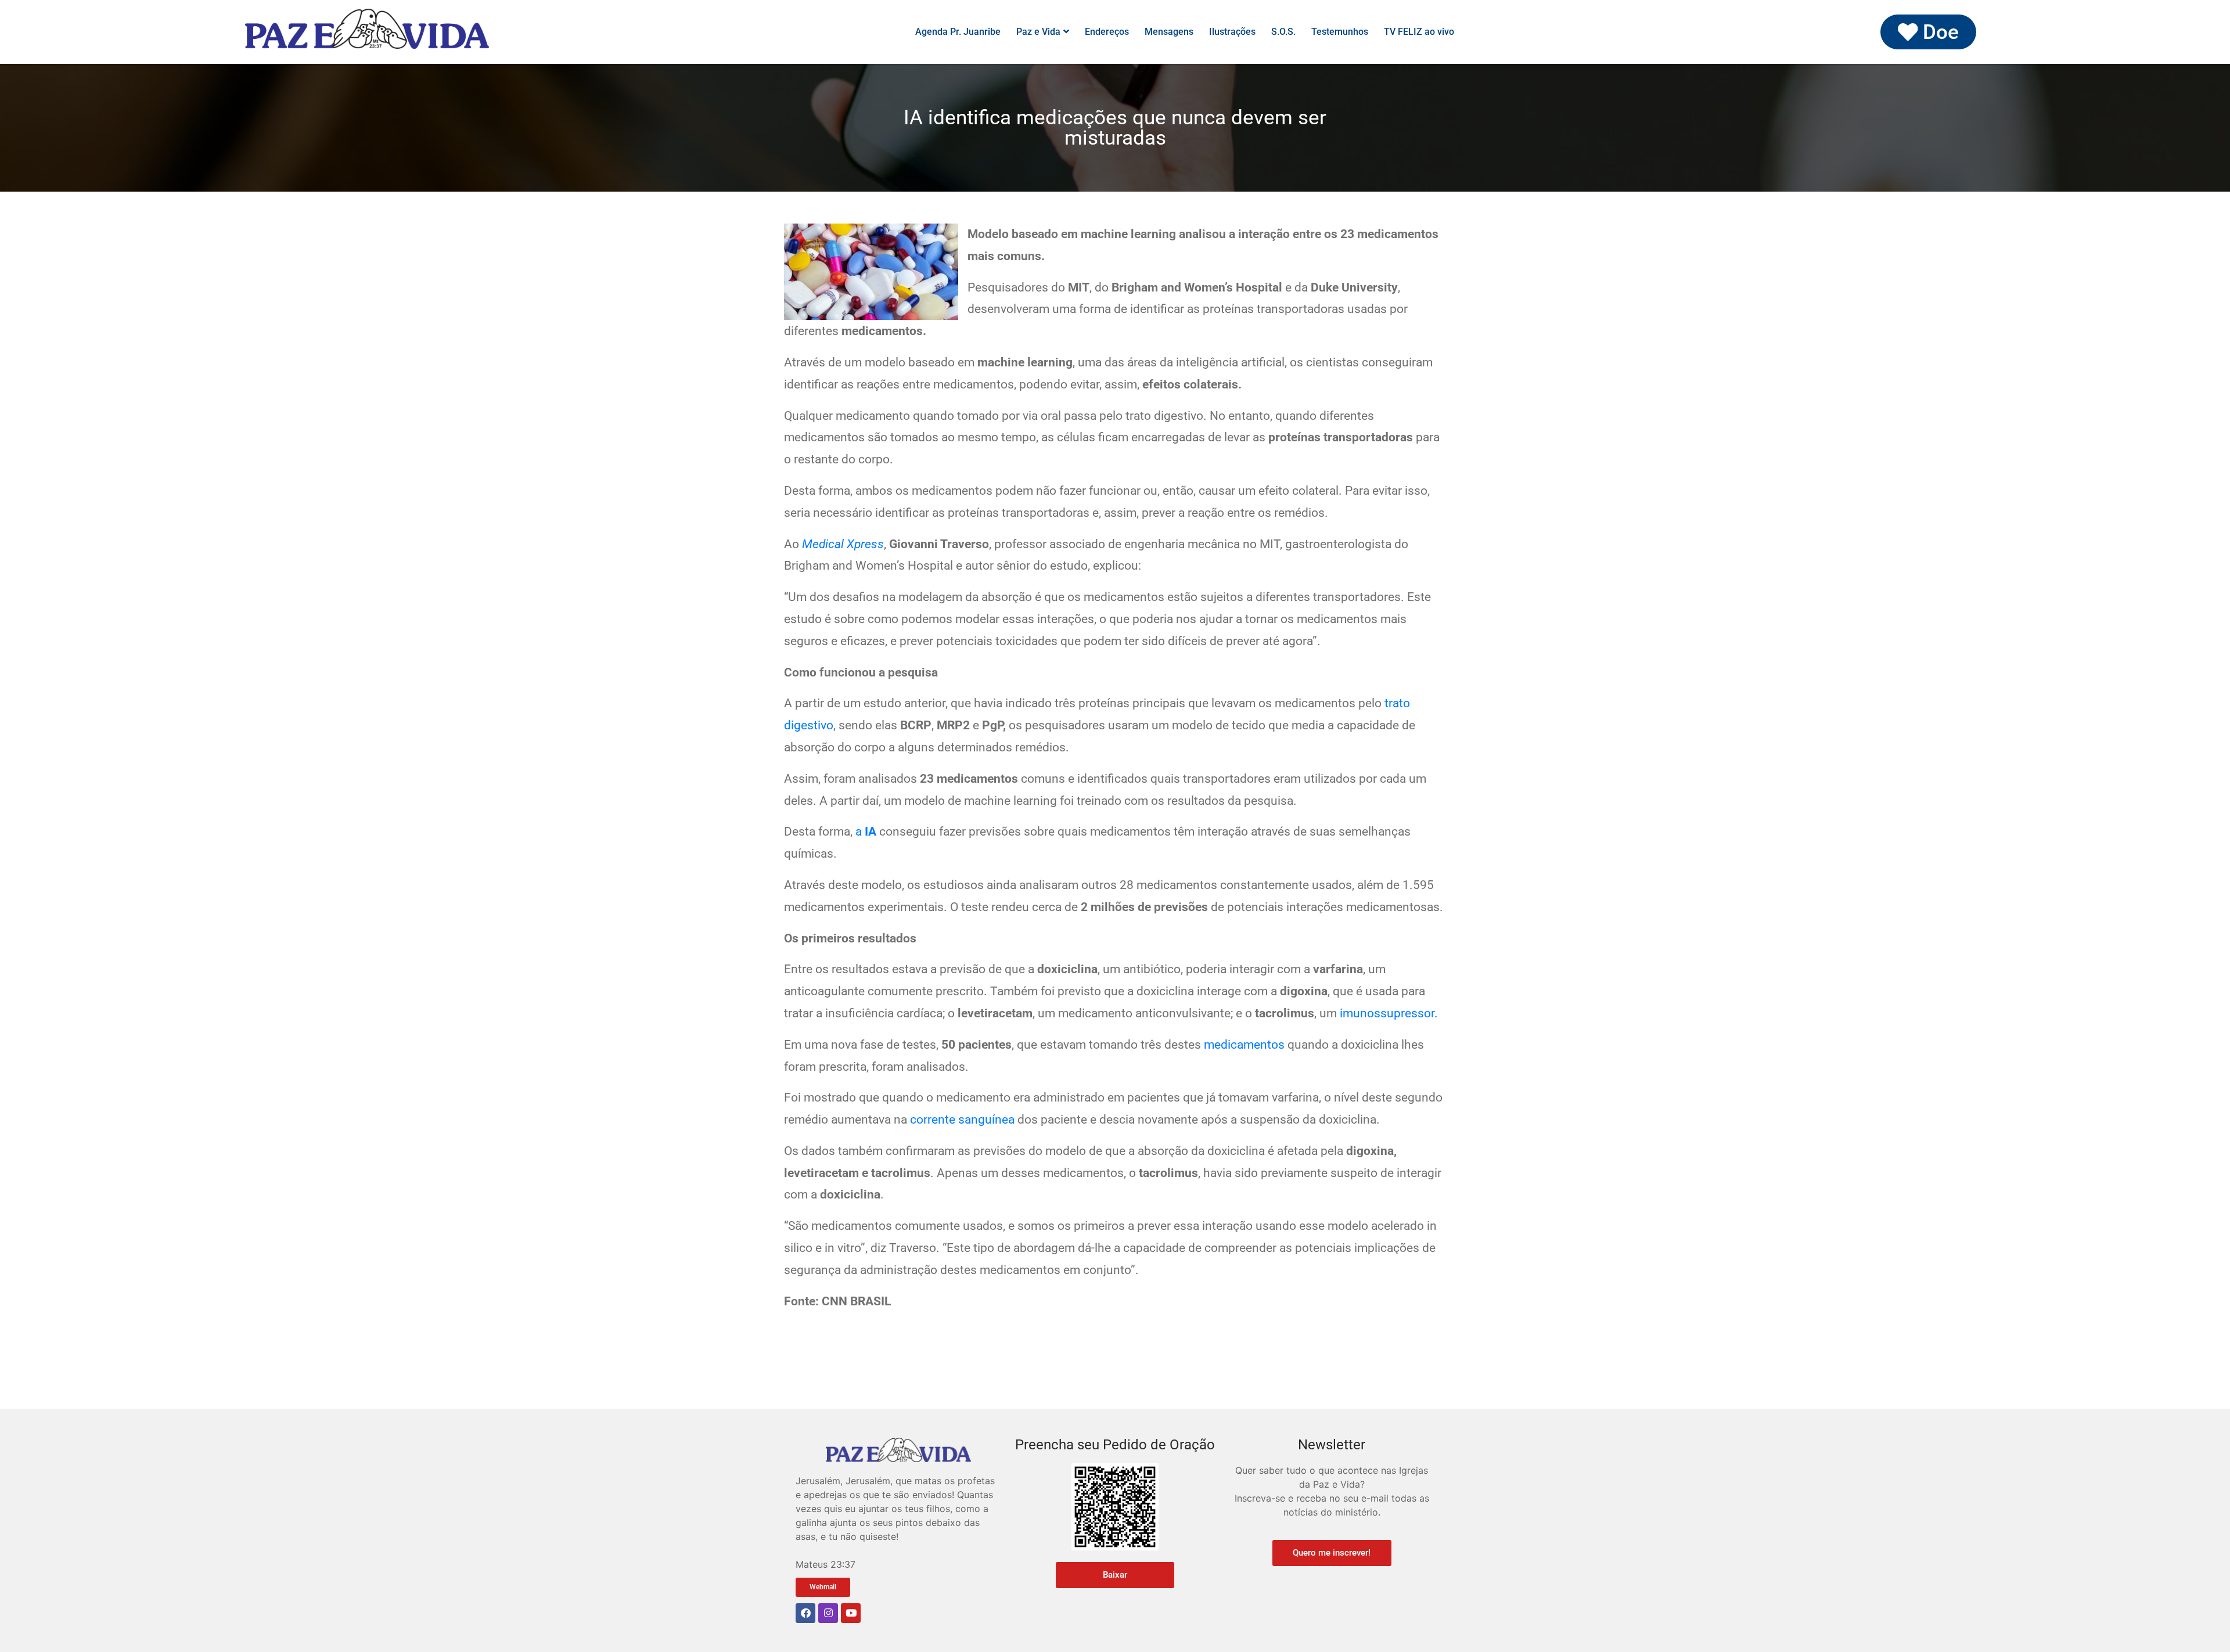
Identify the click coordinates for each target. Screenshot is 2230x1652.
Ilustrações (1232, 32)
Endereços (1107, 32)
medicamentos (1244, 1045)
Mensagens (1169, 32)
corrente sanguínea (962, 1120)
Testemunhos (1340, 32)
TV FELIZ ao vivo (1419, 32)
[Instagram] (828, 1613)
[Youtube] (851, 1613)
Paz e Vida (1038, 32)
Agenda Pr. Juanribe (958, 32)
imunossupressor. (1389, 1013)
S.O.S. (1283, 32)
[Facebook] (805, 1613)
